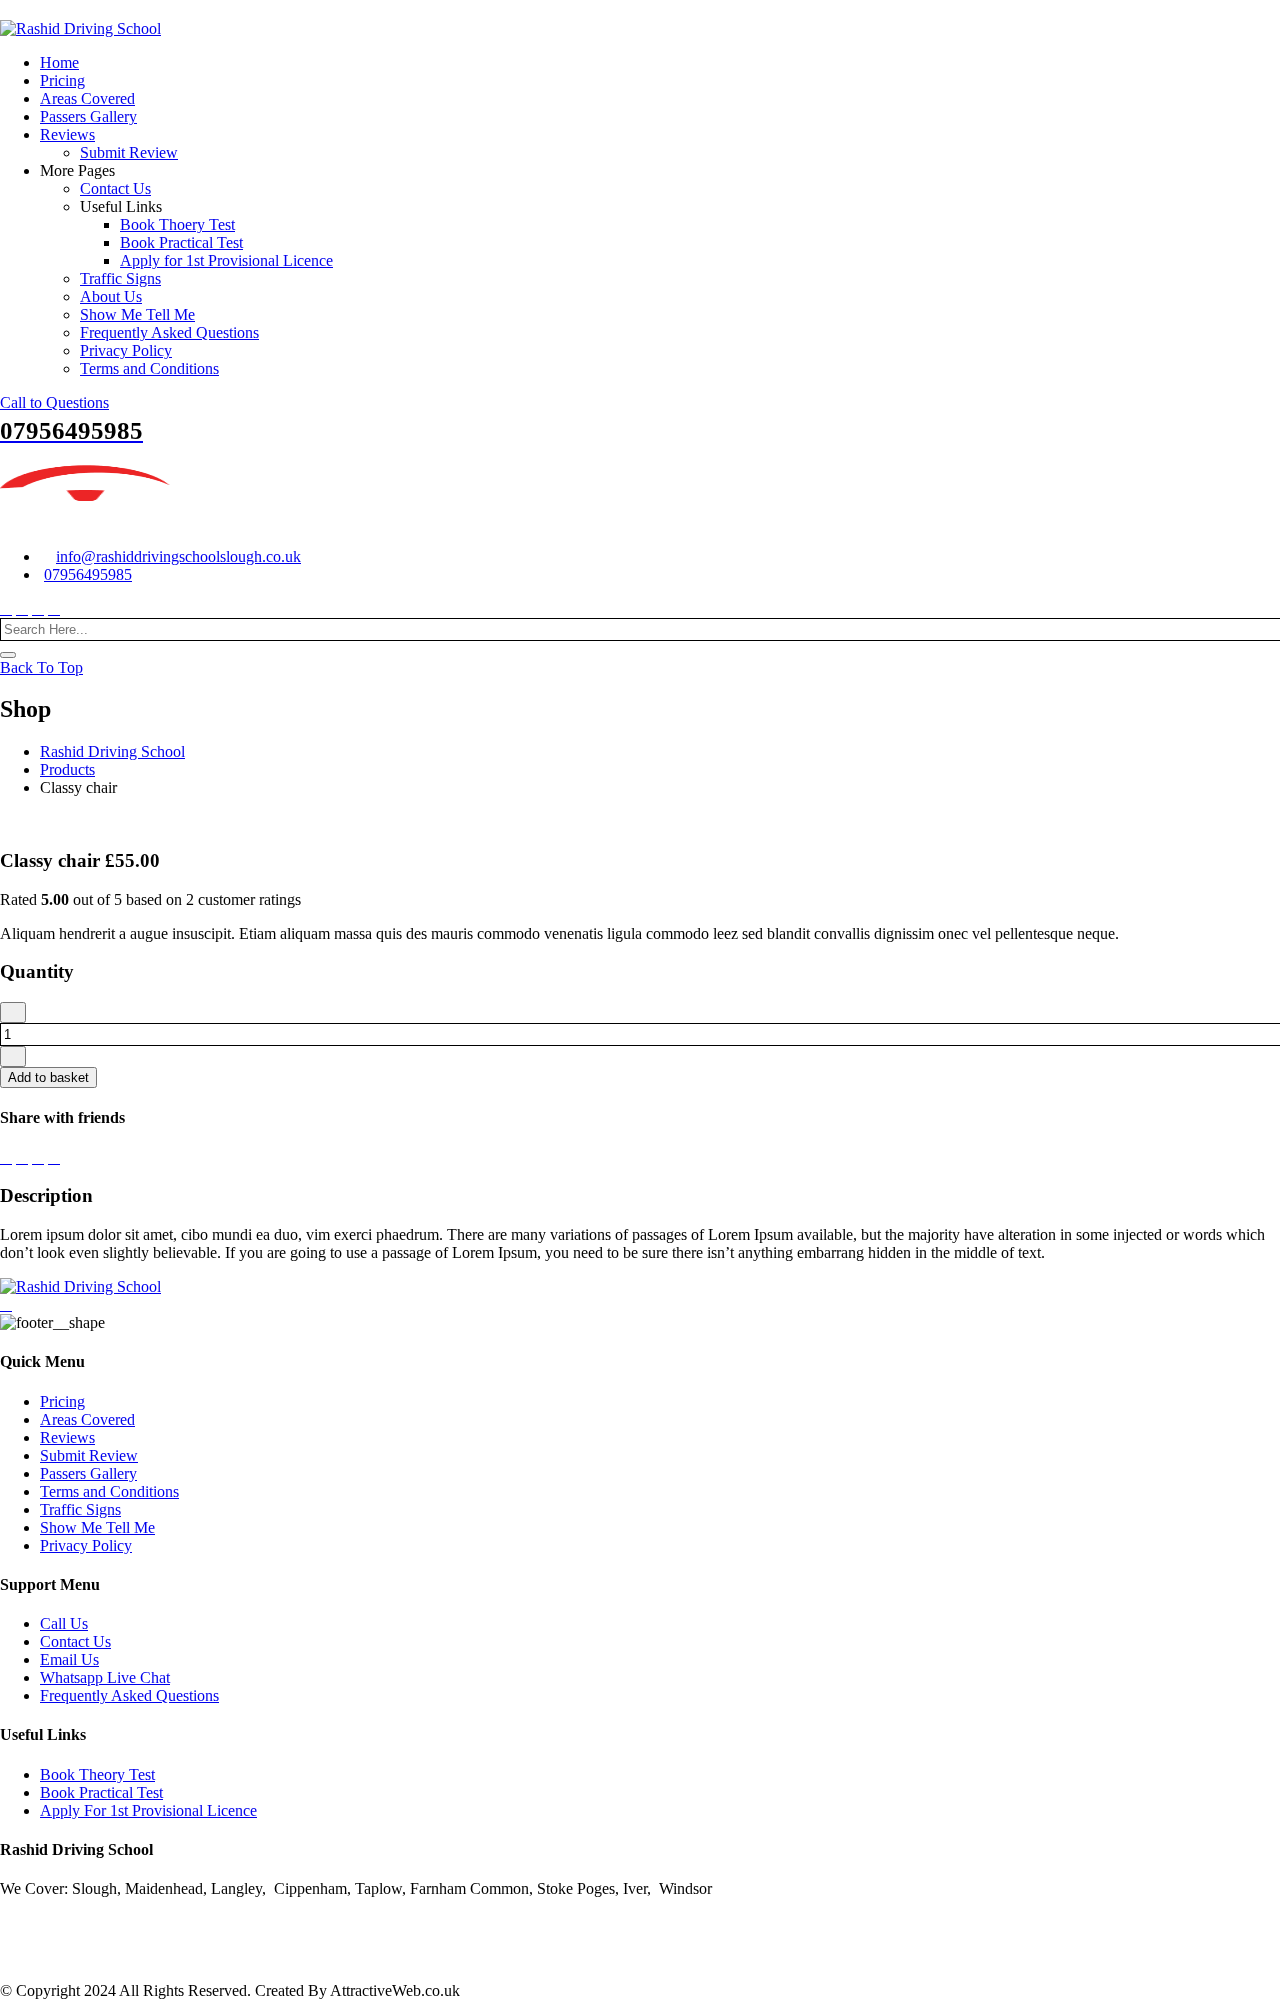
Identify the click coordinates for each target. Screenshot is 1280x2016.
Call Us (64, 1623)
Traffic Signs (120, 278)
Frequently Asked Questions (169, 332)
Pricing (62, 80)
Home (59, 62)
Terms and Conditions (149, 368)
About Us (111, 296)
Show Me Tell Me (137, 314)
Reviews (67, 134)
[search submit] (8, 655)
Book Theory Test (97, 1774)
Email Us (69, 1659)
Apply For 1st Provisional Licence (148, 1810)
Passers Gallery (88, 116)
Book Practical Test (181, 242)
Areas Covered (87, 98)
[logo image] (85, 522)
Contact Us (115, 188)
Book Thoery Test (177, 224)
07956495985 (88, 574)
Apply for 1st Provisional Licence (226, 260)
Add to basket (48, 1077)
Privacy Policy (126, 350)
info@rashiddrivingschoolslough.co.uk (178, 556)
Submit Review (129, 152)
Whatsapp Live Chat (105, 1677)
